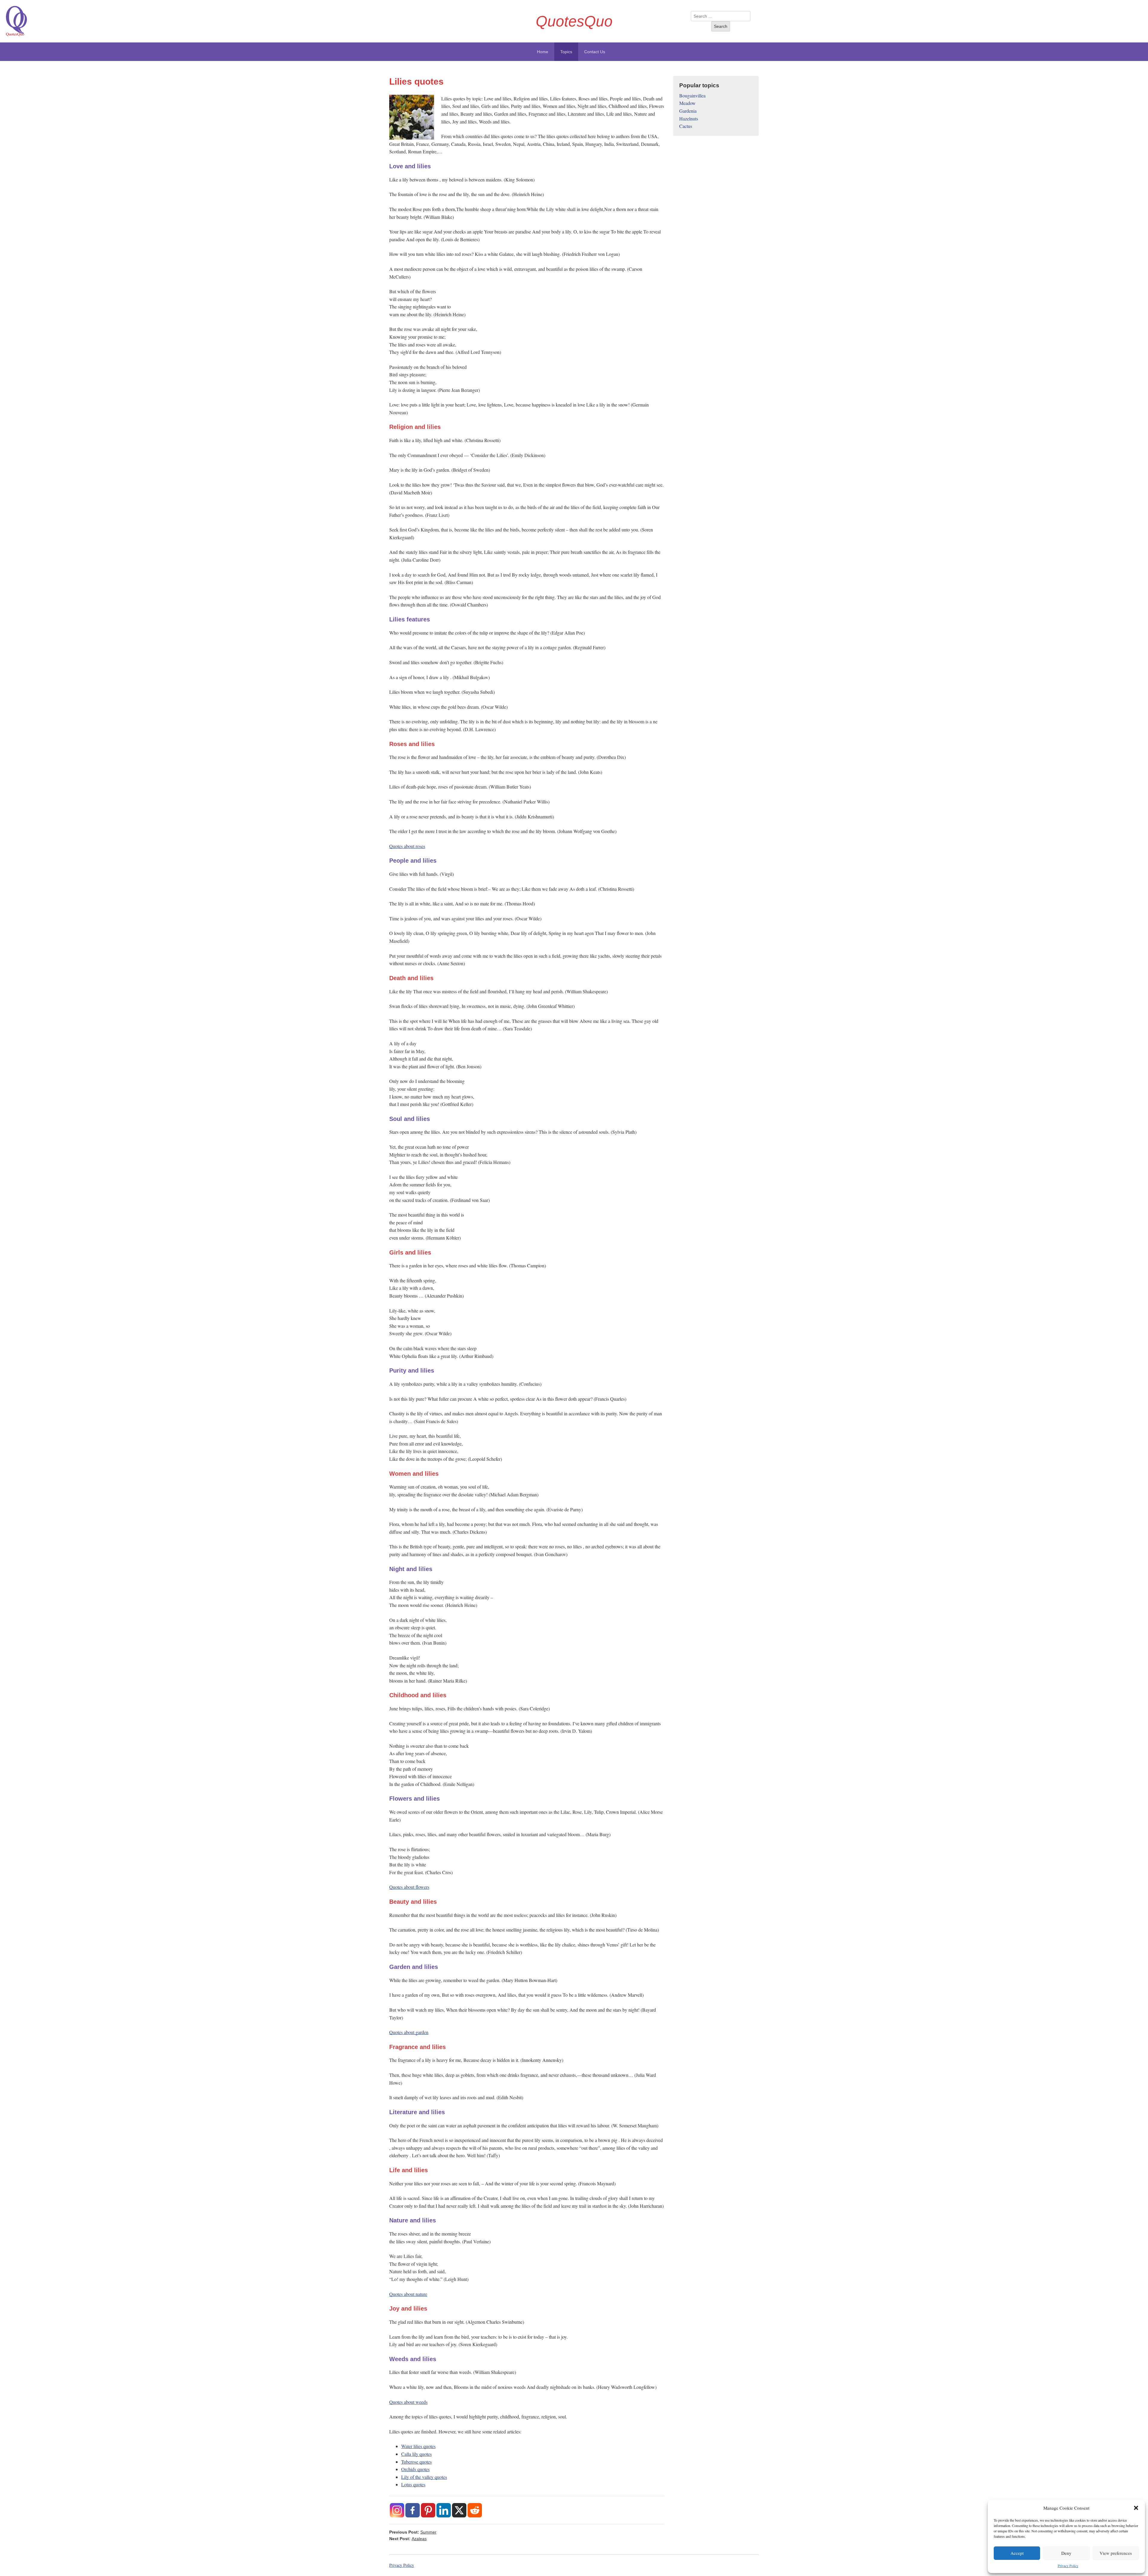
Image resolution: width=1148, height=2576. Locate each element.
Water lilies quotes (418, 2446)
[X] (459, 2510)
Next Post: (408, 2539)
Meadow (687, 103)
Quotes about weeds (408, 2402)
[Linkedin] (444, 2510)
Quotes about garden (409, 2032)
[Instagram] (397, 2510)
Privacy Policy (1068, 2566)
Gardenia (688, 111)
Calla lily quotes (416, 2454)
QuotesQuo (574, 21)
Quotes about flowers (409, 1887)
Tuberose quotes (416, 2462)
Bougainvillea (692, 96)
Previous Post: (413, 2532)
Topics (566, 52)
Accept (1017, 2553)
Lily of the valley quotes (424, 2477)
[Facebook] (413, 2510)
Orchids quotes (415, 2469)
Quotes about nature (408, 2294)
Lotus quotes (413, 2484)
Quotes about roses (407, 846)
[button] (1136, 2508)
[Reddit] (475, 2510)
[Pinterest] (428, 2510)
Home (543, 52)
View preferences (1116, 2553)
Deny (1066, 2553)
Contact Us (595, 52)
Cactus (686, 126)
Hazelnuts (689, 119)
